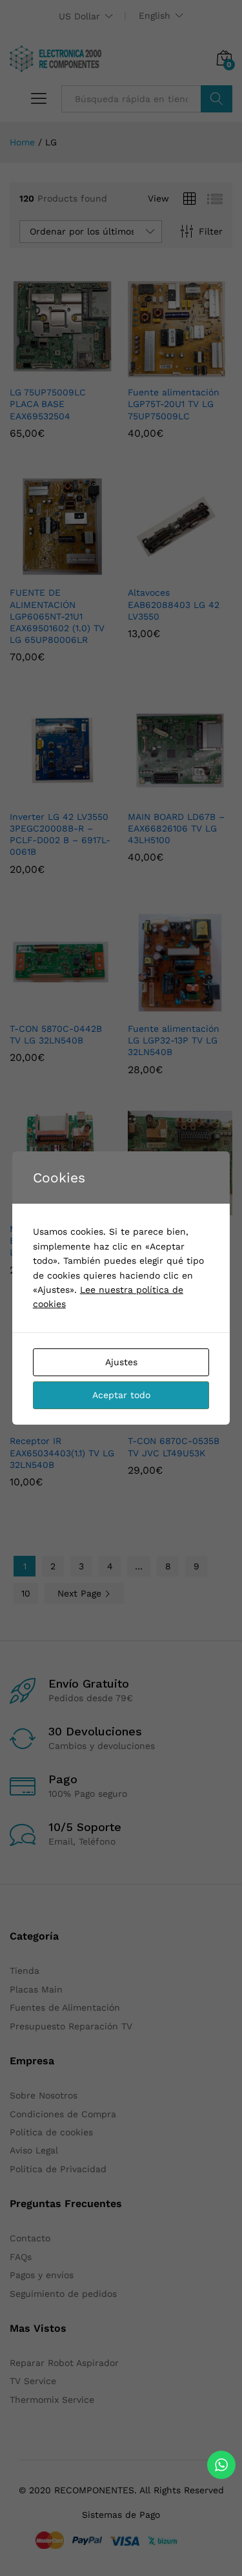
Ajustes (121, 1362)
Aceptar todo (121, 1395)
